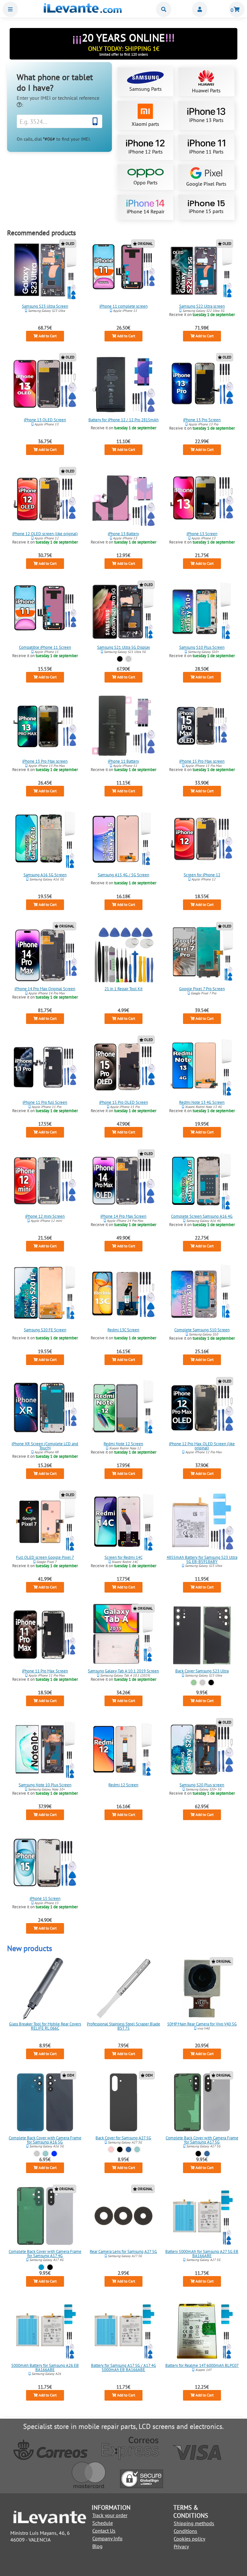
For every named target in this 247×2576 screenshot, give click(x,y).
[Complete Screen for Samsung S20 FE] (45, 1294)
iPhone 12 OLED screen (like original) (45, 534)
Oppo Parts (146, 182)
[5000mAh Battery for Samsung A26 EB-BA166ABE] (45, 2330)
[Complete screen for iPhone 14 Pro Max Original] (45, 953)
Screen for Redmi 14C (123, 1557)
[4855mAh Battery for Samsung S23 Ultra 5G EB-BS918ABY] (202, 1522)
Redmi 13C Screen (123, 1330)
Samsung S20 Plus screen (202, 1785)
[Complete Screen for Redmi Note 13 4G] (202, 1067)
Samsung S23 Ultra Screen (45, 306)
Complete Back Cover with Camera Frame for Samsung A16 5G (45, 2140)
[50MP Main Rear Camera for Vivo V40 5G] (202, 1988)
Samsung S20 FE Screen (45, 1330)
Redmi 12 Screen (123, 1785)
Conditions (185, 2531)
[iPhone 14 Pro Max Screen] (123, 1181)
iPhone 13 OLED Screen (45, 420)
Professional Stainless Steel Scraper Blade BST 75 (123, 2026)
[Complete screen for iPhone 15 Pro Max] (202, 726)
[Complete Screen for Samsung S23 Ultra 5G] (45, 271)
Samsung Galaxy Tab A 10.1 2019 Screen (123, 1671)
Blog (97, 2546)
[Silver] (128, 659)
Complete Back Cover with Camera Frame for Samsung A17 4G (45, 2254)
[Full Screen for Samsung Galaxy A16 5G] (45, 839)
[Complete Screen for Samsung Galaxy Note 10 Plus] (45, 1749)
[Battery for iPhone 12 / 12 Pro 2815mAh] (123, 384)
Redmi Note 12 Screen (123, 1443)
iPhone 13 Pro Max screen (45, 761)
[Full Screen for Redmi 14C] (123, 1522)
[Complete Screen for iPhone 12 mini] (45, 1181)
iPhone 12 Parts (146, 152)
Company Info (107, 2538)
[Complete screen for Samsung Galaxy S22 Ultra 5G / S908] (202, 271)
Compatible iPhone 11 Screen (45, 647)
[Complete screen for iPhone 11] (123, 271)
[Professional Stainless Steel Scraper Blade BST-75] (123, 1988)
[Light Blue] (41, 2267)
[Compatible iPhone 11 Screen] (45, 612)
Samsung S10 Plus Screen (202, 647)
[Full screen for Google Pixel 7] (45, 1522)
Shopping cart (237, 9)
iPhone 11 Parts (206, 152)
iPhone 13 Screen (202, 534)
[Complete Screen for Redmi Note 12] (123, 1408)
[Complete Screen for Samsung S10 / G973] (202, 1294)
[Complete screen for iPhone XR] (45, 1408)
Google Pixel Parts (206, 184)
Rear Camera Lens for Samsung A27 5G (123, 2251)
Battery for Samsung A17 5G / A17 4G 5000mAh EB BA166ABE (123, 2367)
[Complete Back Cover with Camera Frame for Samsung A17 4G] (45, 2216)
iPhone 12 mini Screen (45, 1216)
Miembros (200, 9)
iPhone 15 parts (206, 211)
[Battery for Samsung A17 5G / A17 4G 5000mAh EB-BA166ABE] (123, 2330)
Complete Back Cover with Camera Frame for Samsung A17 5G (202, 2140)
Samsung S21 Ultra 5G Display (123, 647)
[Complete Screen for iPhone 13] (202, 498)
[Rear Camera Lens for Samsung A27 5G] (123, 2216)
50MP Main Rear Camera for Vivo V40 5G (202, 2024)
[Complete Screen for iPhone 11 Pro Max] (45, 1635)
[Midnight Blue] (55, 2154)
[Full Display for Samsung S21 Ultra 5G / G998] (123, 612)
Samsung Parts (146, 89)
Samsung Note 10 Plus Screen (45, 1785)
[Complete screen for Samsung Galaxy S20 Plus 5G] (202, 1749)
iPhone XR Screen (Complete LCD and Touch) (45, 1446)
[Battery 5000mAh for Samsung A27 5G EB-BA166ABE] (202, 2216)
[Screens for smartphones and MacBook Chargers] (83, 11)
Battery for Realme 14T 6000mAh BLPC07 (202, 2365)
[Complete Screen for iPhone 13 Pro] (202, 384)
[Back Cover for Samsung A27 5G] (123, 2102)
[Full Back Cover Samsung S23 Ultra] (202, 1635)
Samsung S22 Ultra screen (202, 306)
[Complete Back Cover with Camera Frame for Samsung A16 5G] (45, 2102)
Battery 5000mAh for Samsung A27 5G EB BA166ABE (202, 2254)
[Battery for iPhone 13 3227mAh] (123, 498)
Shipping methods (194, 2523)
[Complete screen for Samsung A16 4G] (202, 1181)
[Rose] (111, 2149)
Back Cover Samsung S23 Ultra (202, 1671)
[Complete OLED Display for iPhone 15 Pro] (123, 1067)
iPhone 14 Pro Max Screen (123, 1216)
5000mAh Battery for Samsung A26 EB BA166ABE (45, 2367)
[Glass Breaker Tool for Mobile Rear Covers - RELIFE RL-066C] (45, 1988)
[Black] (120, 659)
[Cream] (202, 1683)
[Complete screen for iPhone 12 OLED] (45, 498)
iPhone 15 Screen (45, 1898)
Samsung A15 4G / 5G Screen (123, 875)
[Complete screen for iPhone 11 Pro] (45, 1067)
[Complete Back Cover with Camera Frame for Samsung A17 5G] (202, 2102)
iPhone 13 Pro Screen (202, 420)
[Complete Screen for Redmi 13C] (123, 1294)
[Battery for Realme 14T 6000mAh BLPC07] (202, 2330)
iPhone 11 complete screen (123, 306)
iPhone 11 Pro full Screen (45, 1102)
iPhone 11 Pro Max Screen (45, 1671)
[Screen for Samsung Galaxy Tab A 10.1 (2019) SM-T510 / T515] (123, 1635)
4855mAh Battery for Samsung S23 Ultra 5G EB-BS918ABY (202, 1559)
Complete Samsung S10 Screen (202, 1330)
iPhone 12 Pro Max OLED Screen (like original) (202, 1446)
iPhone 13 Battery (123, 534)
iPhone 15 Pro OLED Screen (123, 1102)
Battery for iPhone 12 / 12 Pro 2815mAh (123, 420)
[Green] (194, 1683)
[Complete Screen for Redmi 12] (123, 1749)
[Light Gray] (37, 2154)
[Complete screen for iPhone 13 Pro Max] (45, 726)
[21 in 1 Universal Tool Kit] (123, 953)
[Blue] (128, 2149)
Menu (10, 9)
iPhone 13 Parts (206, 120)
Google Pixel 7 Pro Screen (202, 989)
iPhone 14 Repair (146, 211)
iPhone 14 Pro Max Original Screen (45, 989)
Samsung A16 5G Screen (45, 875)
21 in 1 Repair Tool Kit (123, 989)
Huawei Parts (206, 90)
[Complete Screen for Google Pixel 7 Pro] (202, 953)
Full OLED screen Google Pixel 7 (45, 1557)
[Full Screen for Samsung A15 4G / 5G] (123, 839)
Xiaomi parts (145, 124)
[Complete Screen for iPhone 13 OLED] (45, 384)
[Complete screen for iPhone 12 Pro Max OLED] (202, 1408)
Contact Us (104, 2531)
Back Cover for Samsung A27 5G (123, 2138)
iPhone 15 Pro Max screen (202, 761)
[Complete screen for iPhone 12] (202, 839)
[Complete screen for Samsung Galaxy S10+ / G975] (202, 612)
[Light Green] (46, 2154)
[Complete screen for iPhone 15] (45, 1863)
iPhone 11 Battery (123, 761)
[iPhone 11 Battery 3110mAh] (123, 726)
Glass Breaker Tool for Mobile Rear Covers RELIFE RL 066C (45, 2026)
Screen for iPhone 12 (202, 875)
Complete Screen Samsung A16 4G (202, 1216)
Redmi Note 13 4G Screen (202, 1102)
